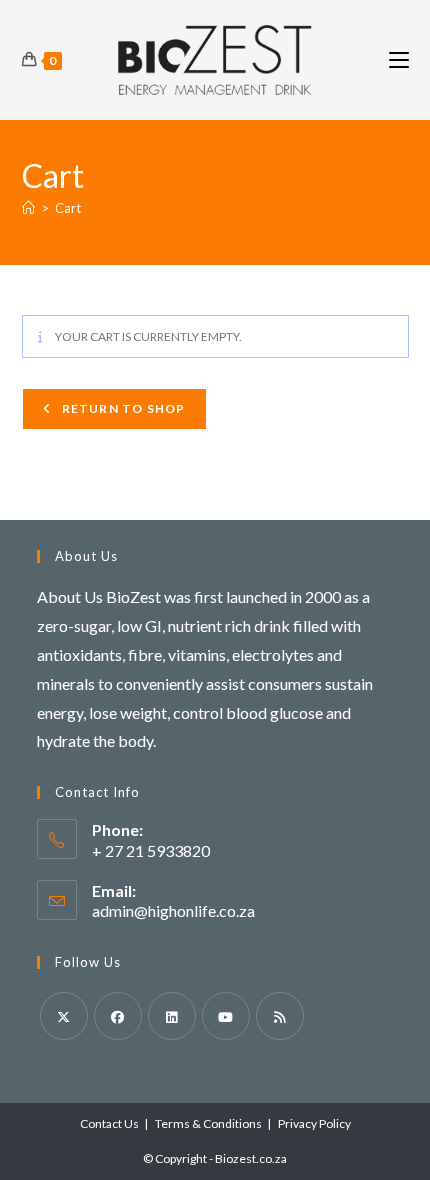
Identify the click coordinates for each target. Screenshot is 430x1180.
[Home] (28, 208)
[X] (64, 1016)
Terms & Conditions (208, 1123)
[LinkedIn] (172, 1016)
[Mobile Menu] (399, 59)
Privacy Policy (314, 1123)
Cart (68, 208)
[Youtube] (226, 1016)
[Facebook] (118, 1016)
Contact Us (109, 1123)
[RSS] (280, 1016)
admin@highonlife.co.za (173, 910)
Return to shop (122, 408)
